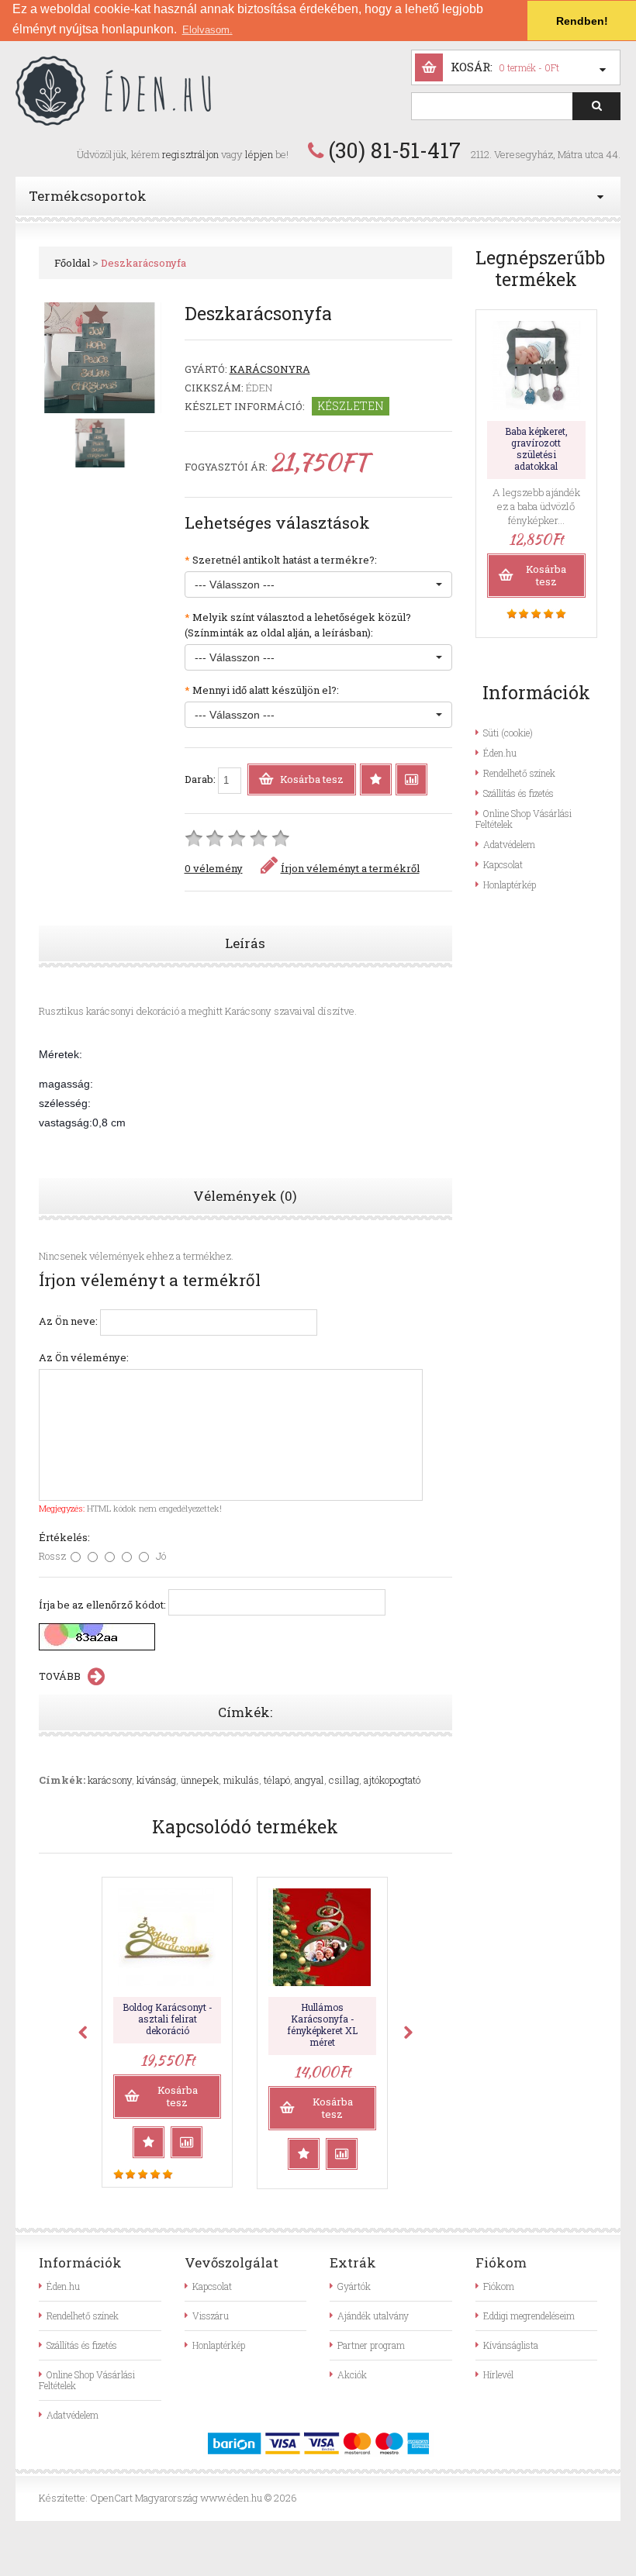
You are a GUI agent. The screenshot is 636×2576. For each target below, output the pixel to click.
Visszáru (211, 2316)
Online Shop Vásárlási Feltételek (524, 819)
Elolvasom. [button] (207, 30)
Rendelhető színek (519, 773)
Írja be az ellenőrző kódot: (102, 1605)
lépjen (259, 154)
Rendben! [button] (582, 21)
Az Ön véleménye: (84, 1357)
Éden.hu (500, 753)
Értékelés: (64, 1537)
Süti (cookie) (508, 733)
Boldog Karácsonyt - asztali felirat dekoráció (168, 2019)
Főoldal (72, 263)
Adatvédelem (509, 844)
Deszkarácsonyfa (143, 263)
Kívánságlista (511, 2345)
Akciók (352, 2374)
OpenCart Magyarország (144, 2498)
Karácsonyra (270, 369)
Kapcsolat (503, 864)
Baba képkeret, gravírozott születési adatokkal (536, 448)
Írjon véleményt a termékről (350, 868)
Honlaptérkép (510, 885)
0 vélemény (214, 868)
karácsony (110, 1780)
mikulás (241, 1780)
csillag (344, 1780)
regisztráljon (190, 154)
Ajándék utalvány (373, 2316)
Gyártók (354, 2286)
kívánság (156, 1780)
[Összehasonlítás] (411, 779)
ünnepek (200, 1780)
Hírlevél (498, 2374)
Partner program (371, 2345)
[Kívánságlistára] (376, 779)
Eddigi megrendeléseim (529, 2316)
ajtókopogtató (392, 1780)
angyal (309, 1780)
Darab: (201, 779)
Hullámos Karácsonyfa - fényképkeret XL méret (322, 2024)
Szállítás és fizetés (518, 793)
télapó (277, 1780)
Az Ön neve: (68, 1321)
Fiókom (499, 2286)
